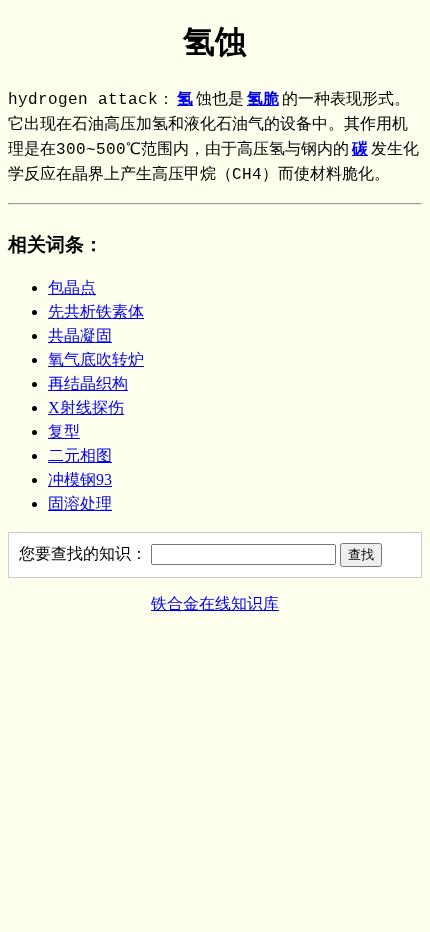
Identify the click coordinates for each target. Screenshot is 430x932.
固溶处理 (80, 503)
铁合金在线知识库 (215, 603)
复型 (64, 431)
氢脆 (263, 100)
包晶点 (72, 287)
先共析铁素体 (96, 311)
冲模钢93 (80, 479)
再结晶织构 (88, 383)
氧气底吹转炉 (96, 359)
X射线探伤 (86, 407)
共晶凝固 (80, 335)
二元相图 (80, 455)
